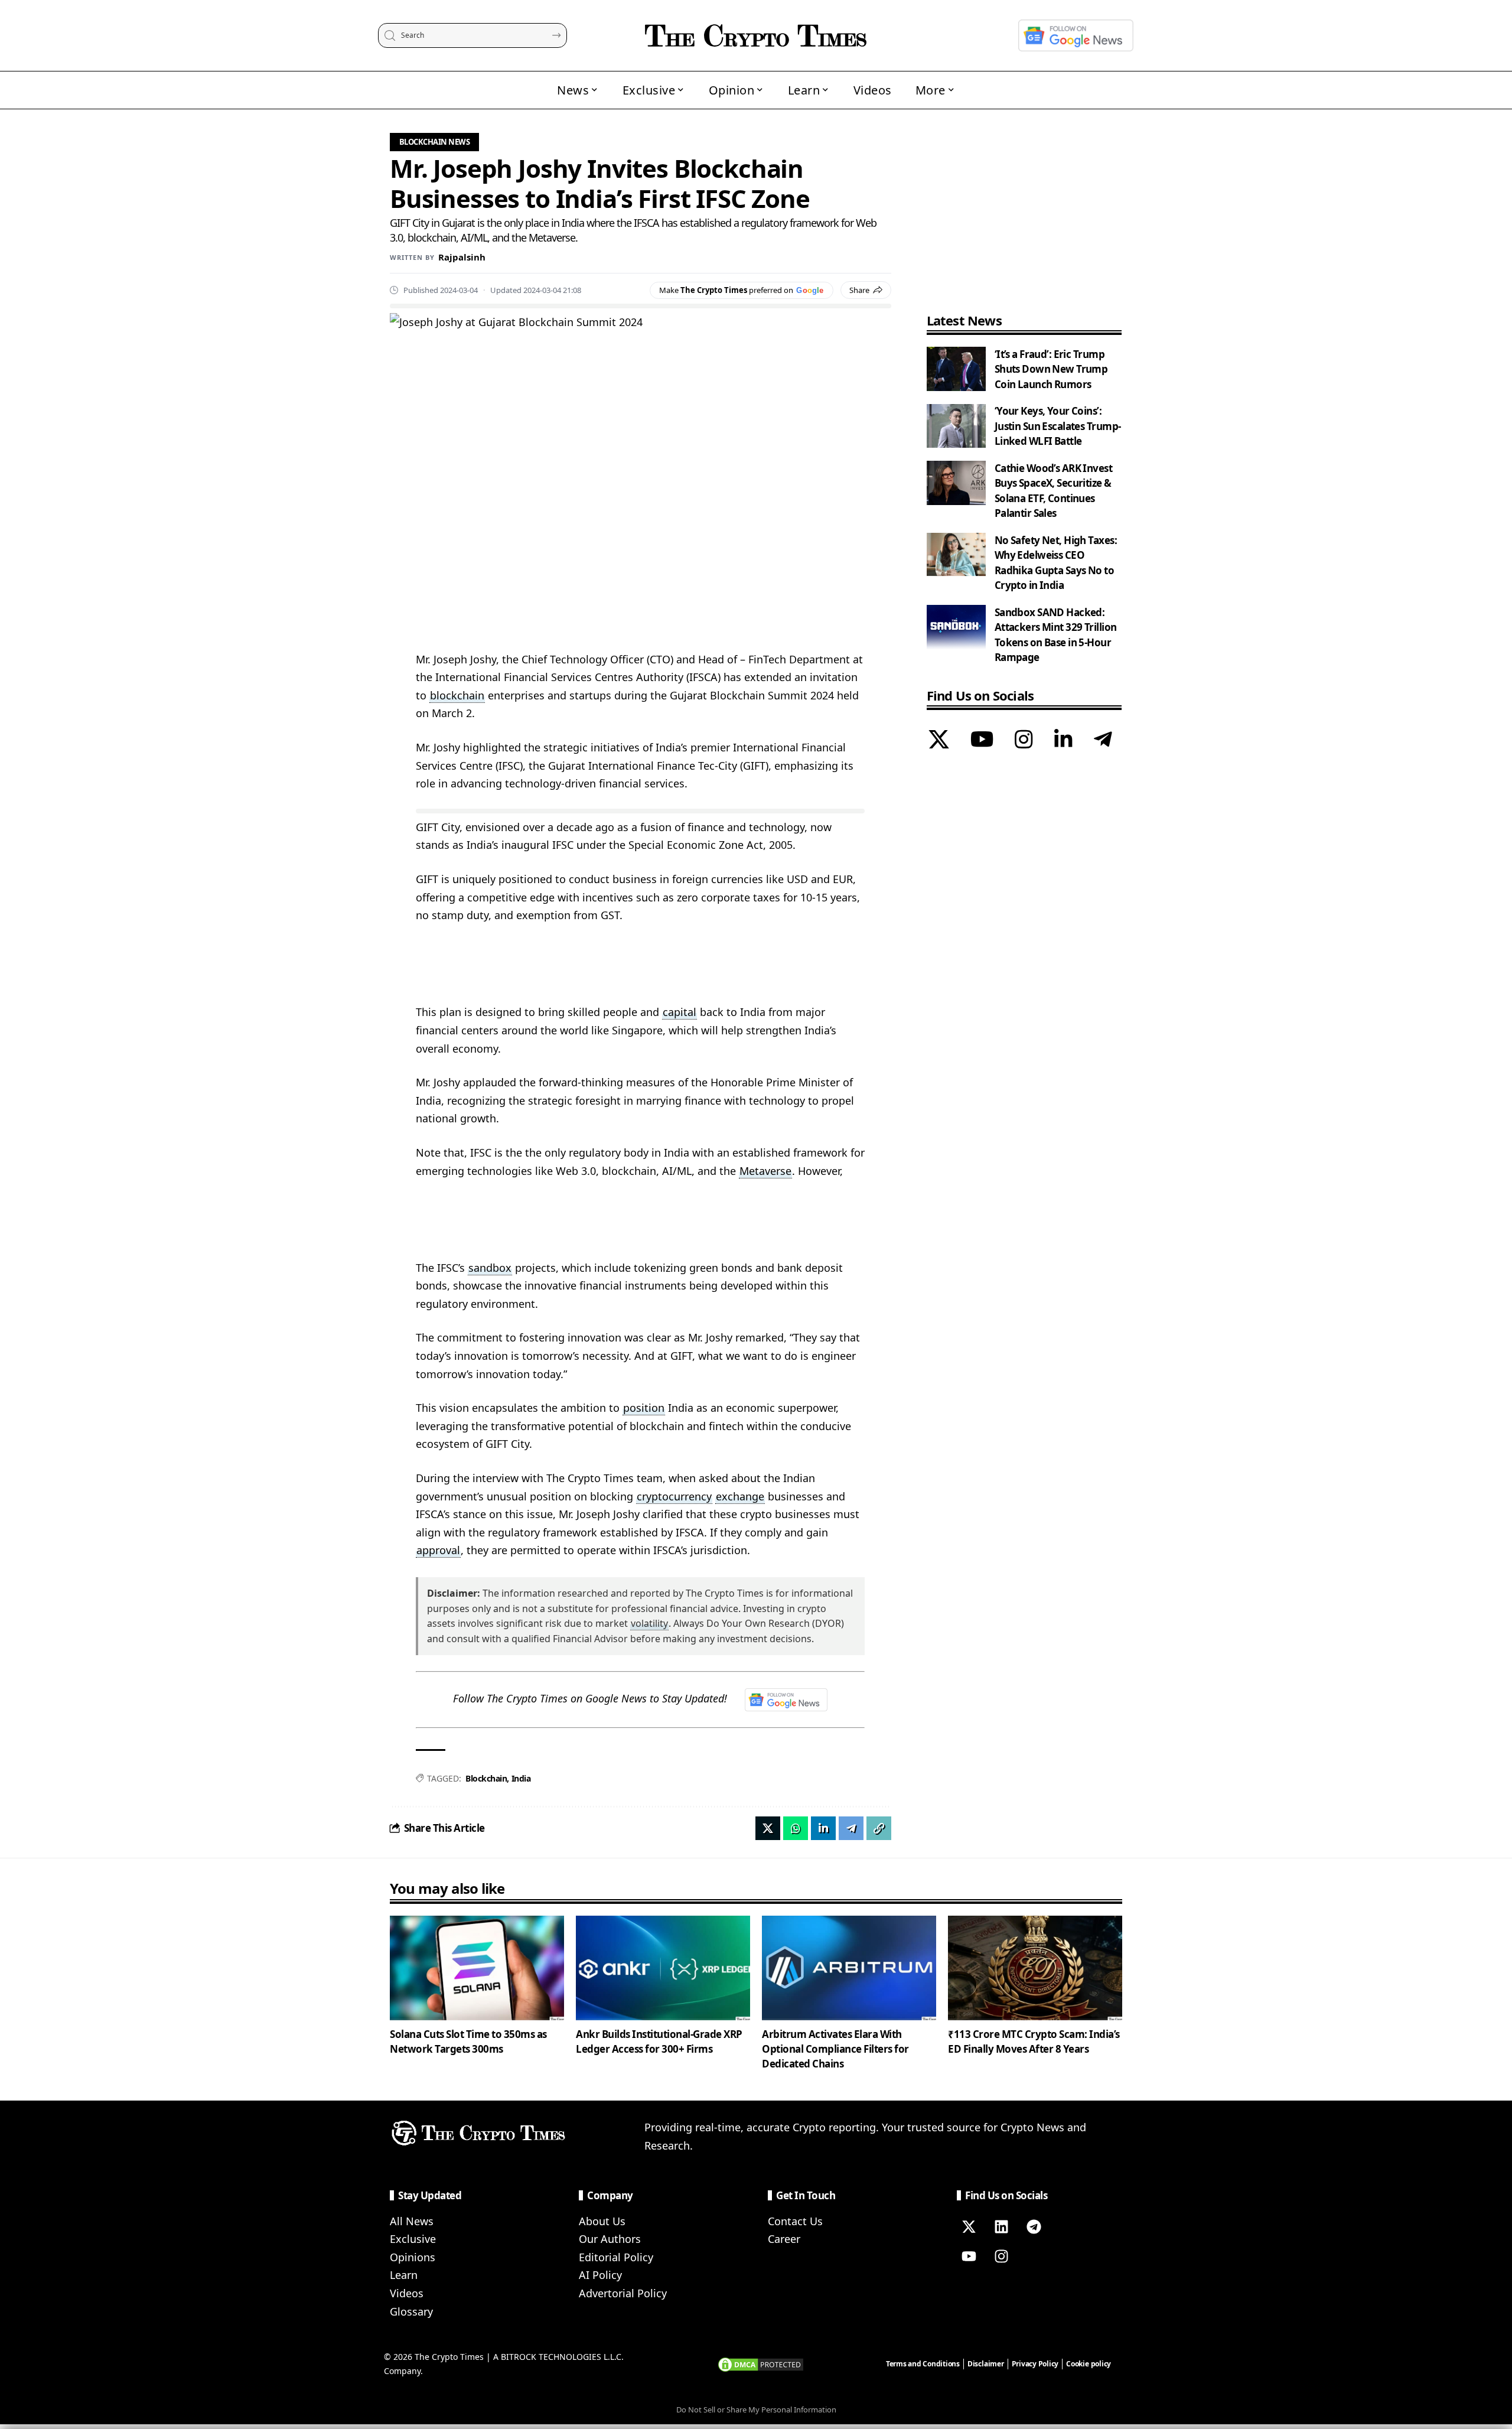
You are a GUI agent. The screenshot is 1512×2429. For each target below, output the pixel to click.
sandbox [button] (490, 1268)
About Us (602, 2221)
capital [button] (680, 1012)
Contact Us (795, 2221)
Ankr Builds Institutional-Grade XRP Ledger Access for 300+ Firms (659, 2041)
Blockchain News (435, 142)
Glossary (411, 2311)
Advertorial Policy (623, 2293)
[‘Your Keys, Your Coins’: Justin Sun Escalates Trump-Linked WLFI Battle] (956, 426)
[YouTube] (982, 741)
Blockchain (486, 1778)
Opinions (413, 2257)
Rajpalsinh (462, 257)
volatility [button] (649, 1623)
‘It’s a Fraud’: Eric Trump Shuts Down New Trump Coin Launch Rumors (1051, 369)
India (521, 1778)
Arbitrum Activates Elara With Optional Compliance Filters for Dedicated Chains (835, 2049)
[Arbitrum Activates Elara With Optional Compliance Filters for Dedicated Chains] (849, 1968)
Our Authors (610, 2239)
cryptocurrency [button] (674, 1496)
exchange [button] (740, 1496)
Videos (407, 2293)
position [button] (644, 1408)
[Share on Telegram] (851, 1828)
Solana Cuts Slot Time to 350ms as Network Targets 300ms (468, 2041)
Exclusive (413, 2239)
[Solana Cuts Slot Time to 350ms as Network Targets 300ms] (477, 1968)
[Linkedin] (1001, 2227)
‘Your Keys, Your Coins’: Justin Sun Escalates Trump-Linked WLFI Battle (1058, 426)
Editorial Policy (616, 2257)
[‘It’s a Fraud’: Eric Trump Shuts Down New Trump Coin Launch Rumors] (956, 369)
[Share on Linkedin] (823, 1828)
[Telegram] (1103, 741)
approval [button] (438, 1550)
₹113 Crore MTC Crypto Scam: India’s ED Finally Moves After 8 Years (1034, 2041)
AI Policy (600, 2275)
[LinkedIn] (1063, 741)
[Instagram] (1024, 741)
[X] (939, 741)
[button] (879, 1828)
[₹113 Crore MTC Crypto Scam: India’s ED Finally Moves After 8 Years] (1035, 1968)
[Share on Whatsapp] (796, 1828)
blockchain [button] (457, 695)
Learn (404, 2275)
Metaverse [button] (765, 1171)
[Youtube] (969, 2257)
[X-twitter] (969, 2227)
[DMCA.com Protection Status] (761, 2363)
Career (784, 2239)
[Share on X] (768, 1828)
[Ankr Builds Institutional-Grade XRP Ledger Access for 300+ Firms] (663, 1968)
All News (412, 2221)
